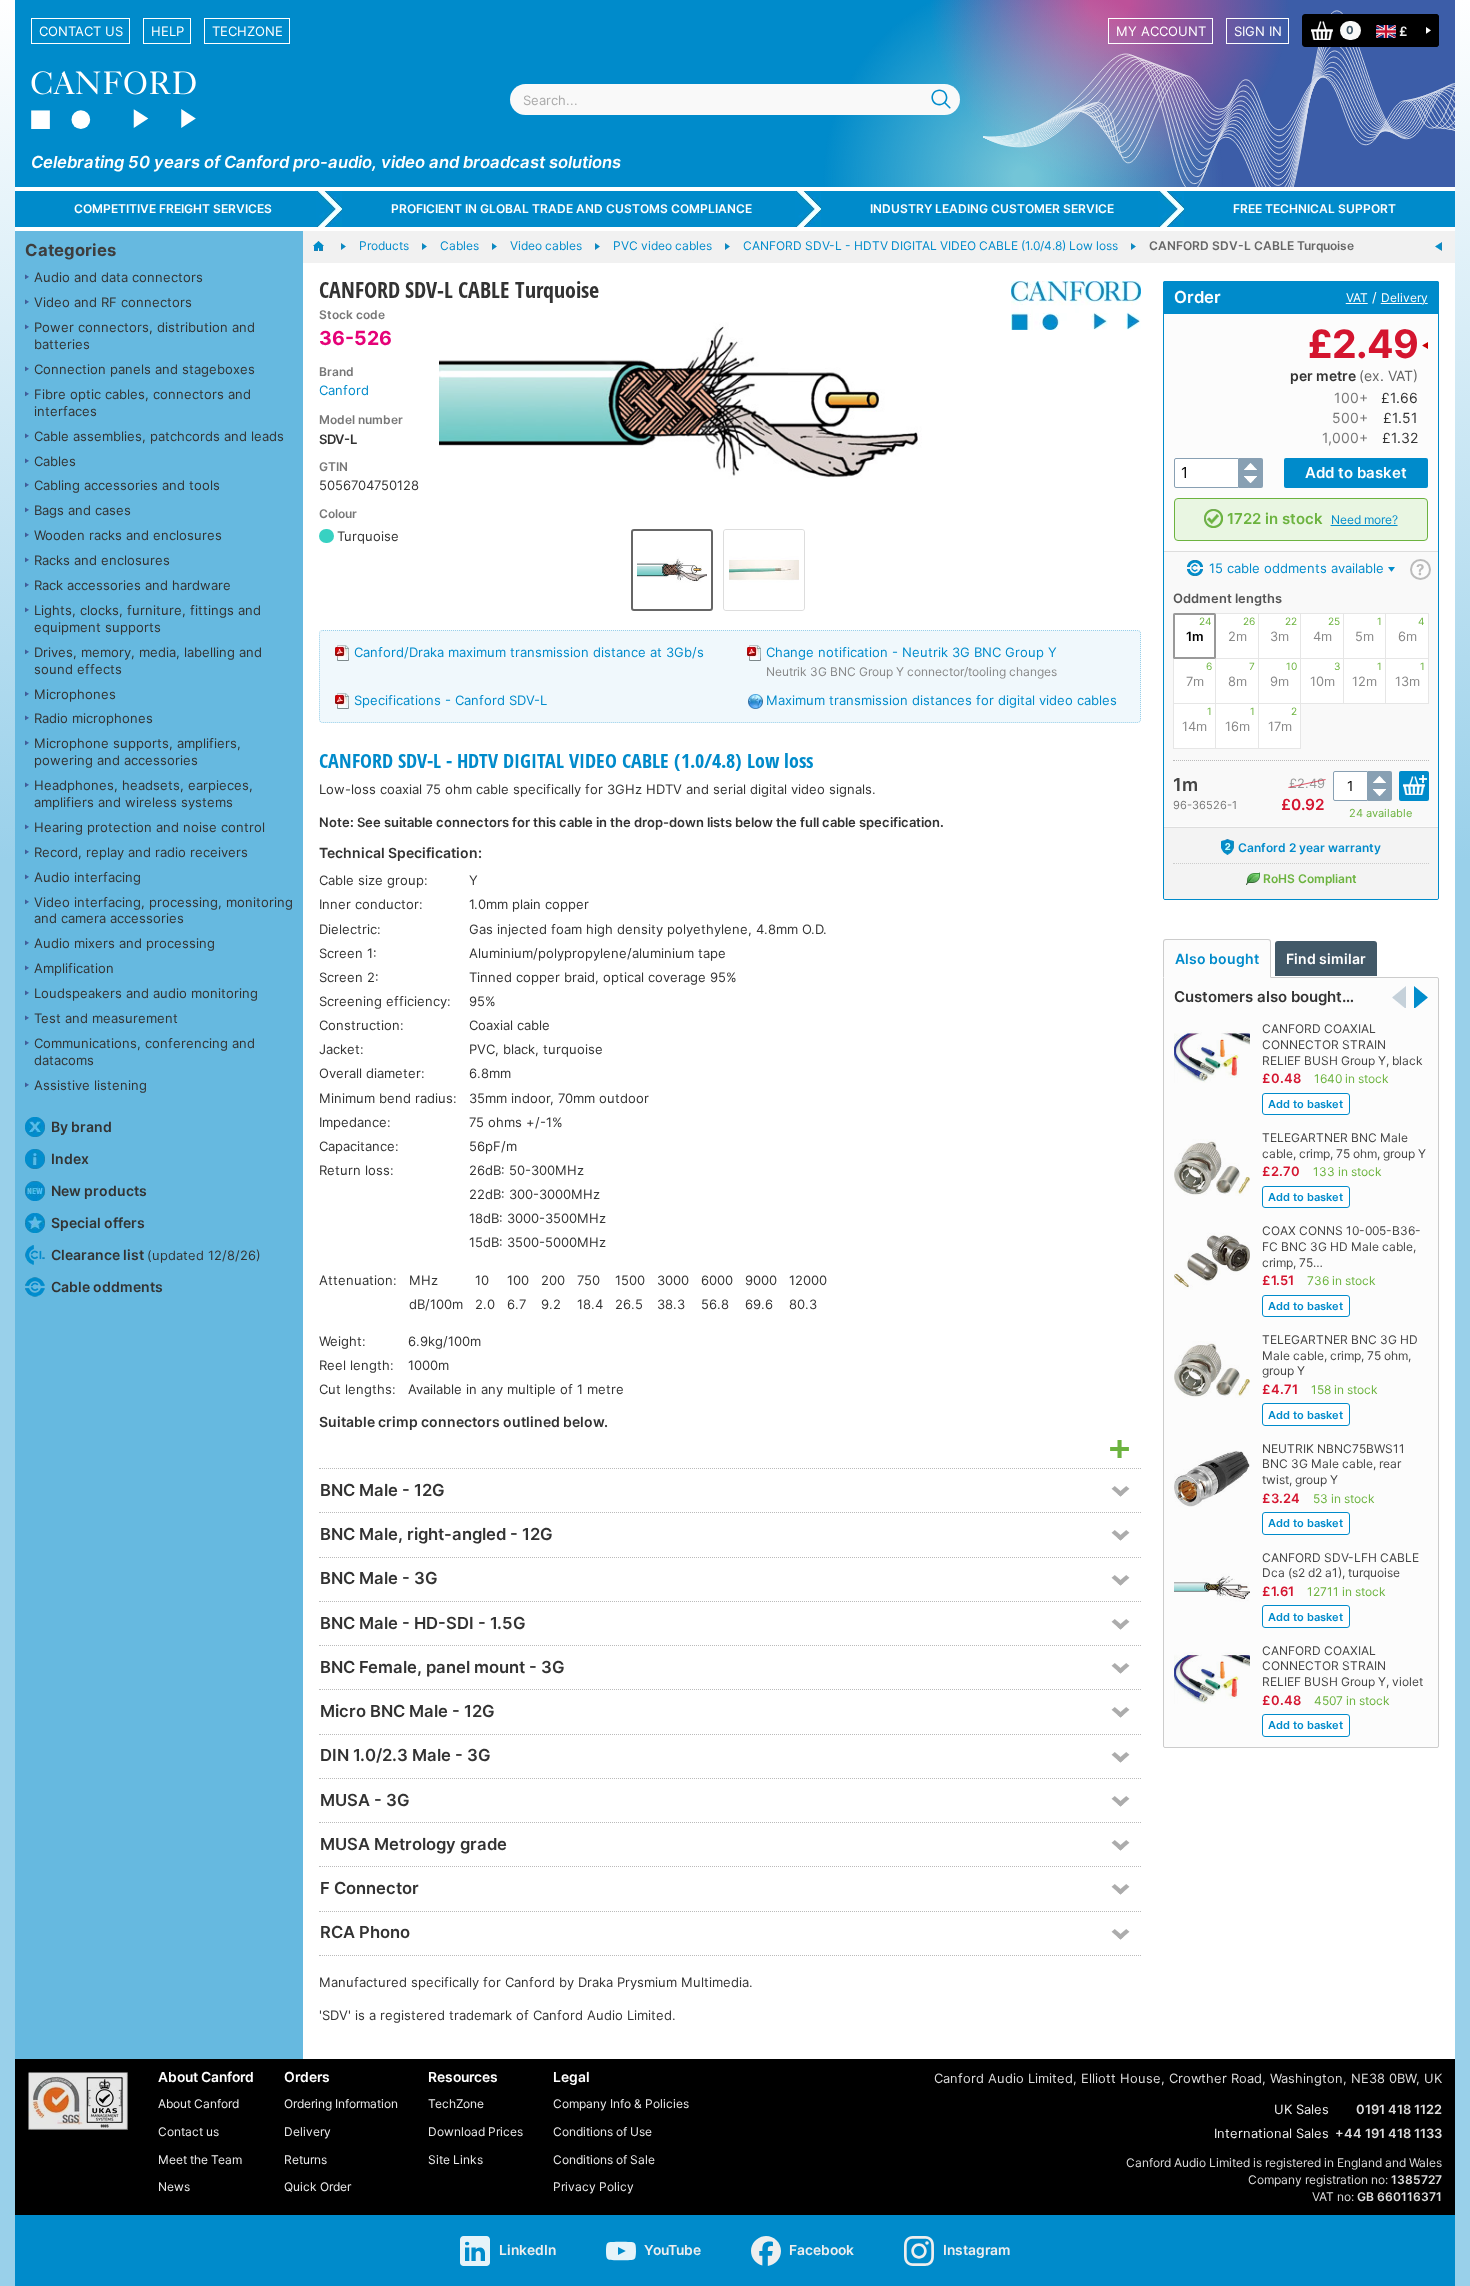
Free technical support (1314, 208)
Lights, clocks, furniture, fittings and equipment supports (147, 618)
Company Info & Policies (621, 2103)
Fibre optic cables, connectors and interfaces (142, 402)
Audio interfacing (87, 877)
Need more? (1364, 519)
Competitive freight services (173, 208)
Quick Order (317, 2186)
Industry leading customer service (992, 208)
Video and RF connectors (113, 302)
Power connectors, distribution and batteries (144, 335)
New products (99, 1190)
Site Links (455, 2159)
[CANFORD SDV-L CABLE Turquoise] (717, 413)
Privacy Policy (593, 2186)
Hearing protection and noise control (149, 827)
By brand (81, 1126)
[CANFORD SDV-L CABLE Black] (1439, 247)
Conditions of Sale (604, 2159)
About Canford (198, 2103)
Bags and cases (82, 510)
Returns (305, 2159)
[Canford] (1068, 305)
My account (1161, 31)
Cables (55, 461)
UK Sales (1301, 2109)
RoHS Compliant (1310, 878)
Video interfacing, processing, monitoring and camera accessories (163, 910)
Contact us (81, 31)
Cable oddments (107, 1286)
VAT (1357, 297)
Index (70, 1158)
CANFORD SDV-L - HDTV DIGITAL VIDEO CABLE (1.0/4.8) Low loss (566, 760)
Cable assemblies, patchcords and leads (159, 436)
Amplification (74, 968)
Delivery (1404, 297)
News (174, 2186)
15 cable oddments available (1294, 568)
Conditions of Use (602, 2131)
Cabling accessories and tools (127, 485)
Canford (344, 390)
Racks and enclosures (102, 560)
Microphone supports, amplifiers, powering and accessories (137, 751)
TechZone (247, 31)
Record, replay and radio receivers (141, 852)
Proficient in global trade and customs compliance (571, 208)
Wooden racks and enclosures (128, 535)
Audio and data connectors (118, 277)
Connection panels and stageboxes (144, 369)
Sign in (1258, 31)
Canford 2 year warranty (1309, 847)
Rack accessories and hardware (132, 585)
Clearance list (156, 1254)
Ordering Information (341, 2103)
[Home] (328, 247)
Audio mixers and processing (124, 943)
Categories (70, 250)
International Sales (1271, 2133)
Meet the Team (200, 2159)
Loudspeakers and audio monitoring (146, 993)
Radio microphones (93, 718)
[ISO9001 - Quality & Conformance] (78, 2101)
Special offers (98, 1222)
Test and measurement (106, 1018)
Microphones (75, 694)
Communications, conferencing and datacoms (144, 1051)
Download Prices (475, 2131)
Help (167, 31)
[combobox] (735, 99)
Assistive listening (90, 1085)
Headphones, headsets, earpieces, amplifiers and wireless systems (143, 793)
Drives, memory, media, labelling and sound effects (148, 660)
